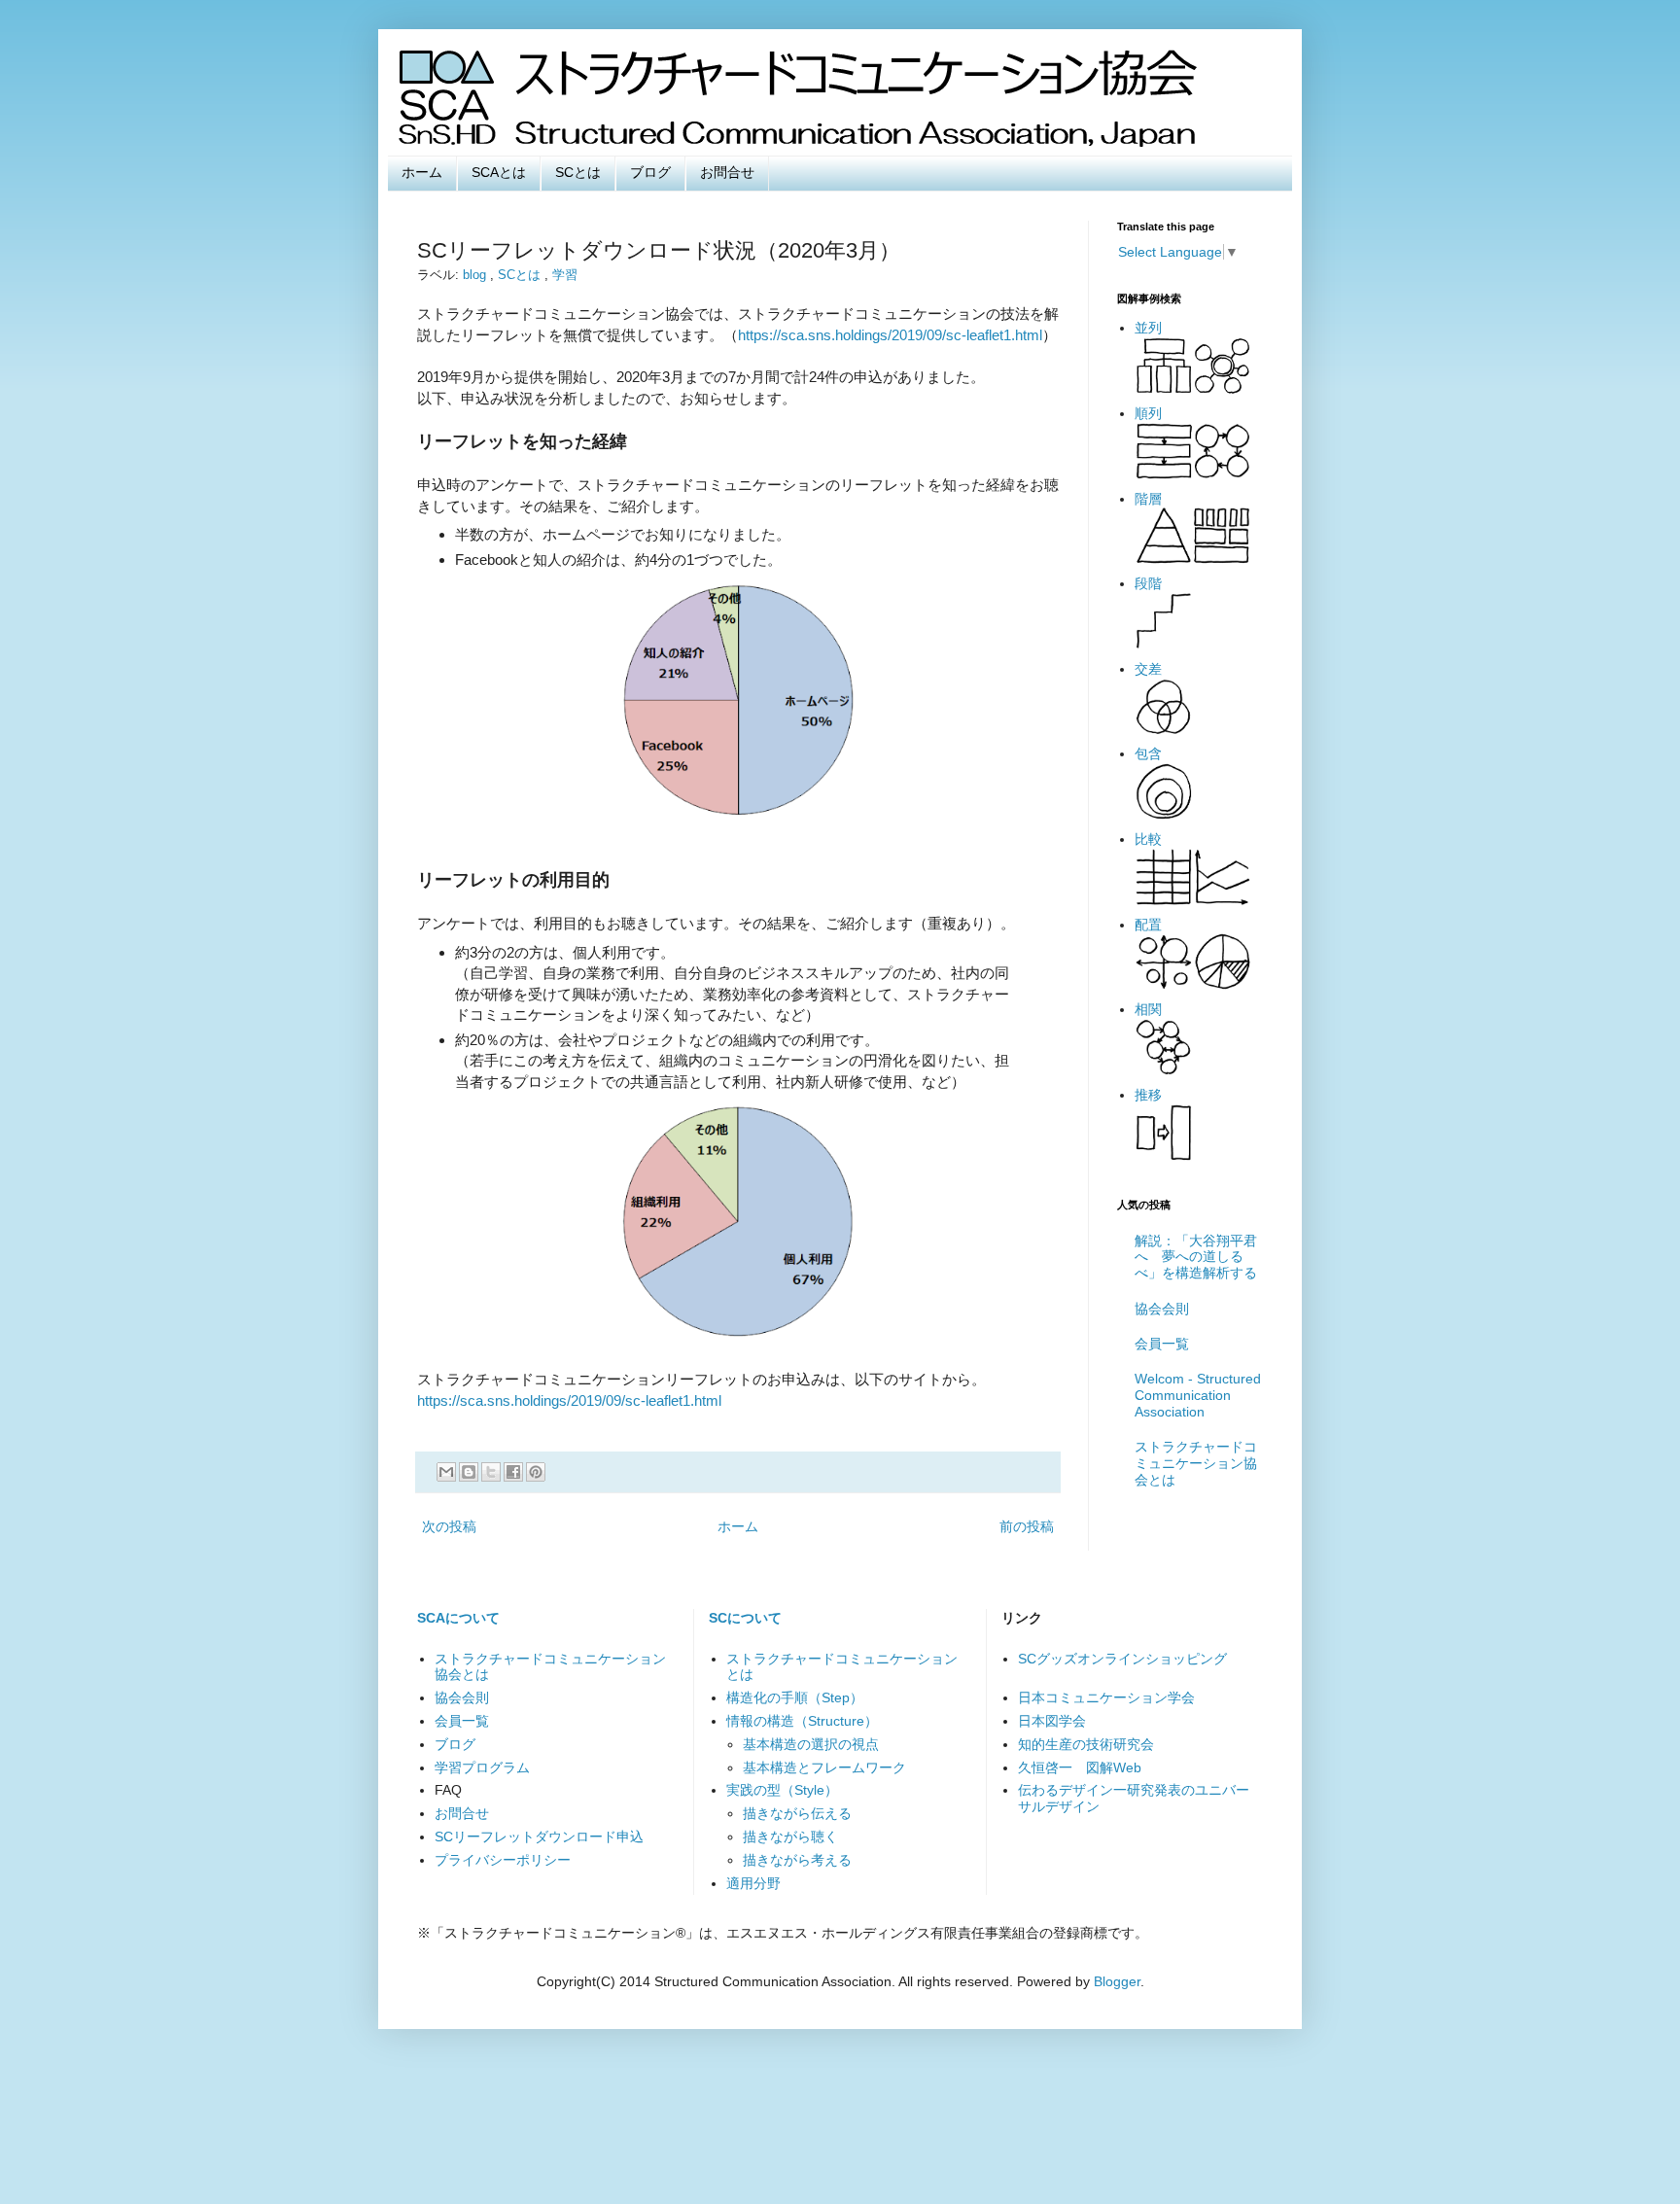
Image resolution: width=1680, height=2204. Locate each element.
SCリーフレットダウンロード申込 (539, 1837)
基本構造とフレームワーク (824, 1767)
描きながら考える (797, 1860)
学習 (565, 275)
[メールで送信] (446, 1472)
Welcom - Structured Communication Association (1198, 1395)
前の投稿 (1027, 1526)
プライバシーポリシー (503, 1860)
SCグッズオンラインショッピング (1122, 1659)
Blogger (1117, 1981)
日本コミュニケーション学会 (1106, 1697)
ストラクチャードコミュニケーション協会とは (1196, 1463)
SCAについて (458, 1618)
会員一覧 (1162, 1344)
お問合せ (727, 172)
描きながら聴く (790, 1837)
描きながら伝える (797, 1813)
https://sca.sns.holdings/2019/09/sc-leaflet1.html (890, 335)
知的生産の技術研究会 (1086, 1744)
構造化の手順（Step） (795, 1697)
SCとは (578, 172)
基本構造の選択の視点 (811, 1744)
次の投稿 (449, 1526)
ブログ (650, 172)
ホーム (422, 172)
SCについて (745, 1618)
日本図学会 (1052, 1721)
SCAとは (499, 172)
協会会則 (1162, 1309)
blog (476, 275)
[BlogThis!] (469, 1472)
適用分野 (753, 1883)
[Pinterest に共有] (536, 1472)
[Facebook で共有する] (513, 1472)
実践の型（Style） (782, 1790)
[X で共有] (491, 1472)
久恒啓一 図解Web (1080, 1767)
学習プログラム (482, 1767)
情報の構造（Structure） (802, 1721)
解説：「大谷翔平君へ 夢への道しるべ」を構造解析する (1196, 1257)
